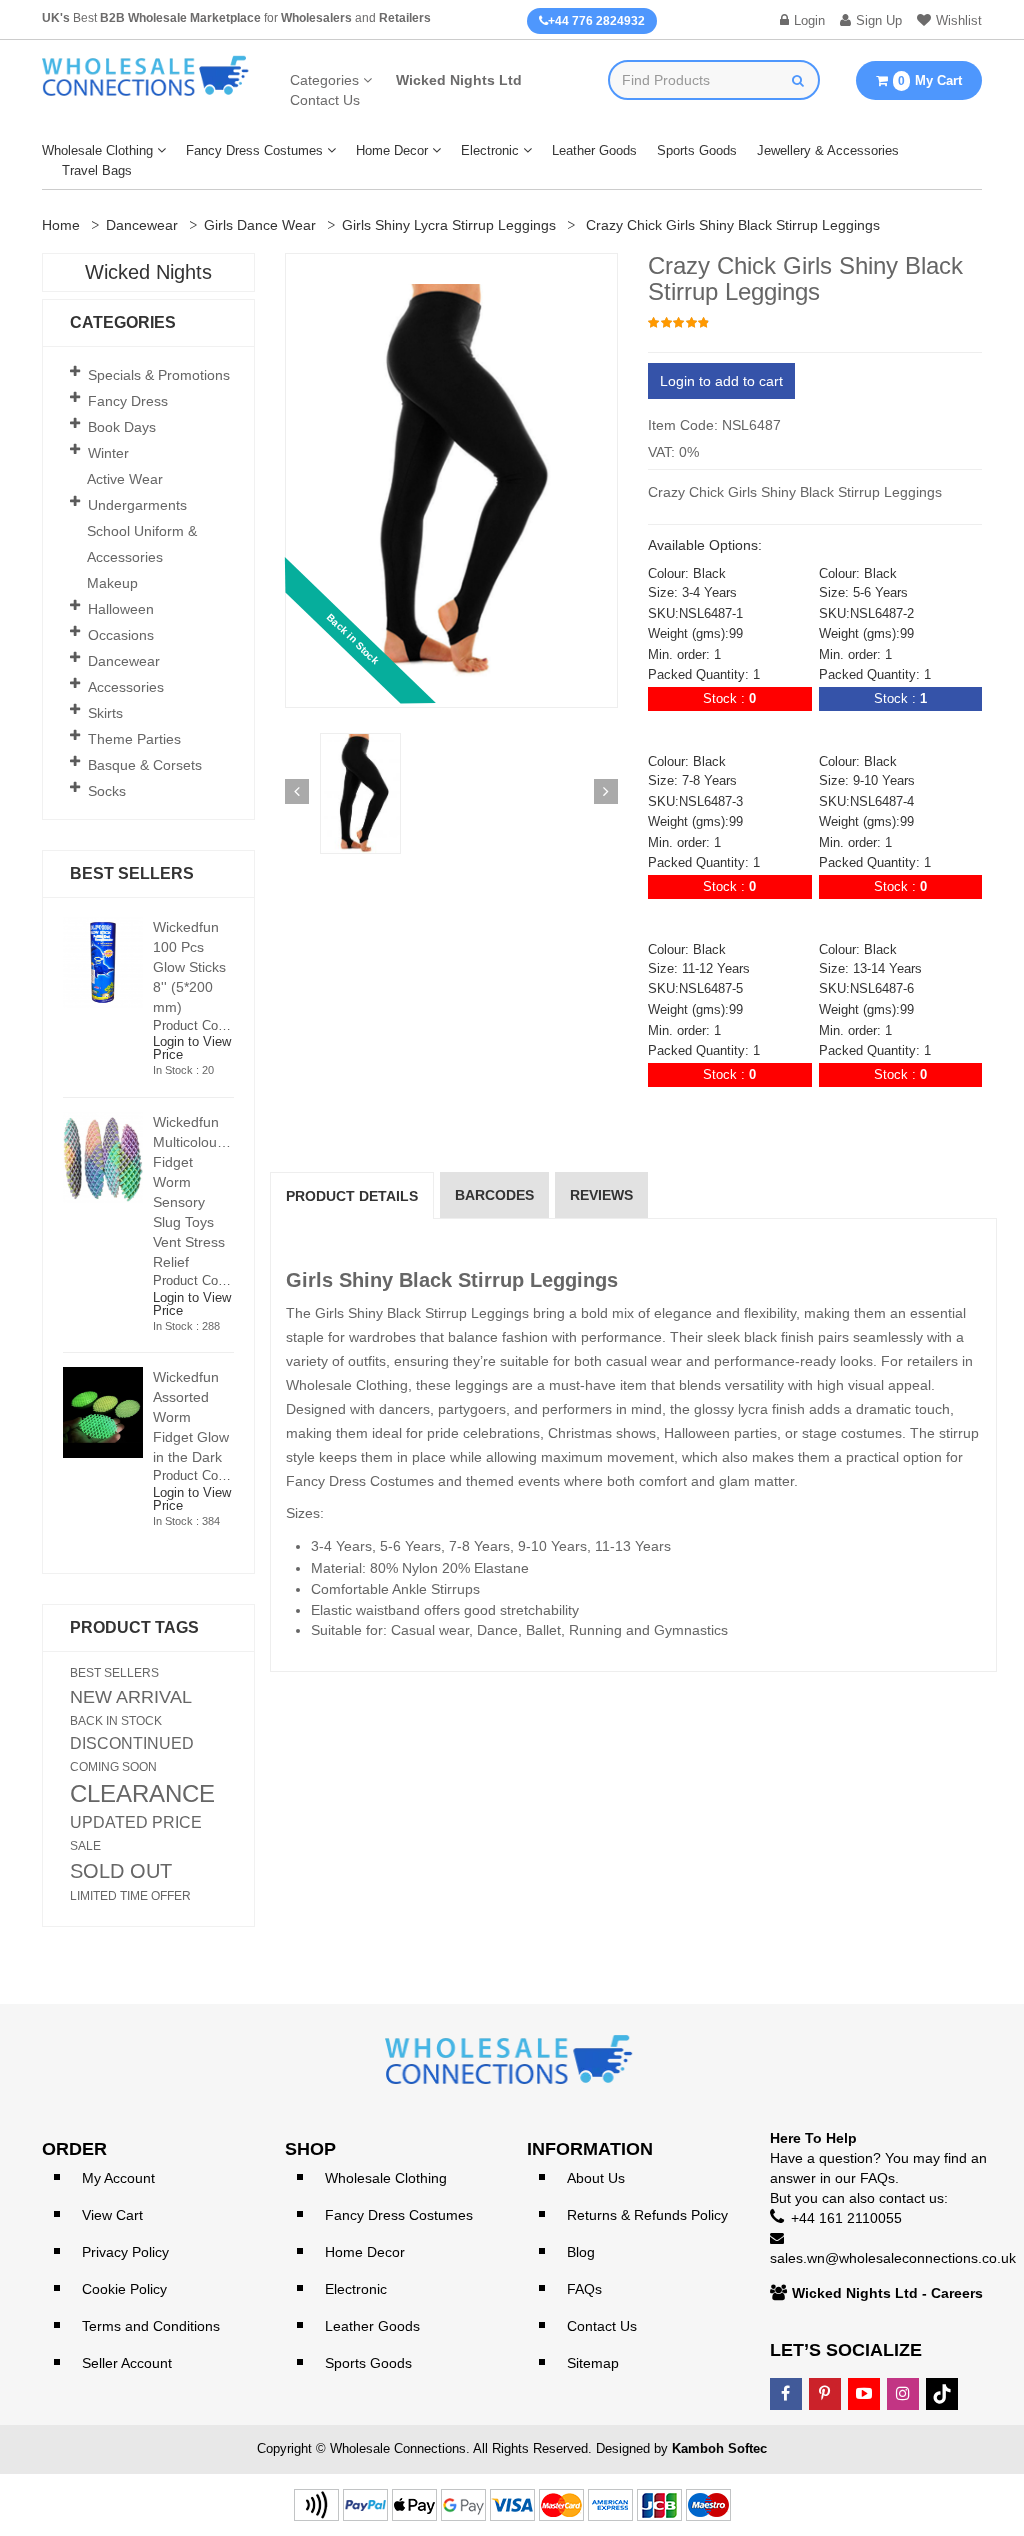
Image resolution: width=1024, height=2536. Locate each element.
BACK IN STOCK (116, 1721)
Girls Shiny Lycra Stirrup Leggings (449, 225)
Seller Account (127, 2363)
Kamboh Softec (719, 2448)
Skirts (105, 713)
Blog (581, 2252)
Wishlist (959, 20)
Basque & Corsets (145, 765)
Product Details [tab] (352, 1196)
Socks (107, 791)
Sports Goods (697, 150)
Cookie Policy (124, 2289)
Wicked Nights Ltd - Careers (887, 2293)
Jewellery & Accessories (828, 150)
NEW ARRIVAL (131, 1697)
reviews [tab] (601, 1195)
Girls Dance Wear (260, 225)
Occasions (121, 635)
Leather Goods (594, 150)
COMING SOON (113, 1767)
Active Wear (125, 479)
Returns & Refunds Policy (647, 2215)
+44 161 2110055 (846, 2218)
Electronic (490, 150)
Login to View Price (192, 1048)
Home (61, 225)
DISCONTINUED (132, 1744)
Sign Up (879, 20)
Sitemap (593, 2363)
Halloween (121, 609)
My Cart (930, 80)
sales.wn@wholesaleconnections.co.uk (893, 2258)
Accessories (126, 687)
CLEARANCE (142, 1794)
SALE (85, 1846)
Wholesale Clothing (97, 150)
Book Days (122, 427)
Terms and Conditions (151, 2326)
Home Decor (392, 150)
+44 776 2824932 (596, 21)
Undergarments (137, 505)
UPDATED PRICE (136, 1823)
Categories (324, 80)
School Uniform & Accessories (142, 544)
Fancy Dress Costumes (254, 150)
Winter (108, 453)
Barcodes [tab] (494, 1195)
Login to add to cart (721, 381)
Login (809, 20)
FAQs (584, 2289)
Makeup (112, 583)
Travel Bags (97, 170)
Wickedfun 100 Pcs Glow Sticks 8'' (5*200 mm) (189, 967)
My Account (118, 2178)
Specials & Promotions (159, 375)
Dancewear (142, 225)
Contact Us (325, 100)
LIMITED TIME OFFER (130, 1896)
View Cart (112, 2215)
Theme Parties (134, 739)
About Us (596, 2178)
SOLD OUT (121, 1871)
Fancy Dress (128, 401)
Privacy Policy (125, 2252)
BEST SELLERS (114, 1673)
